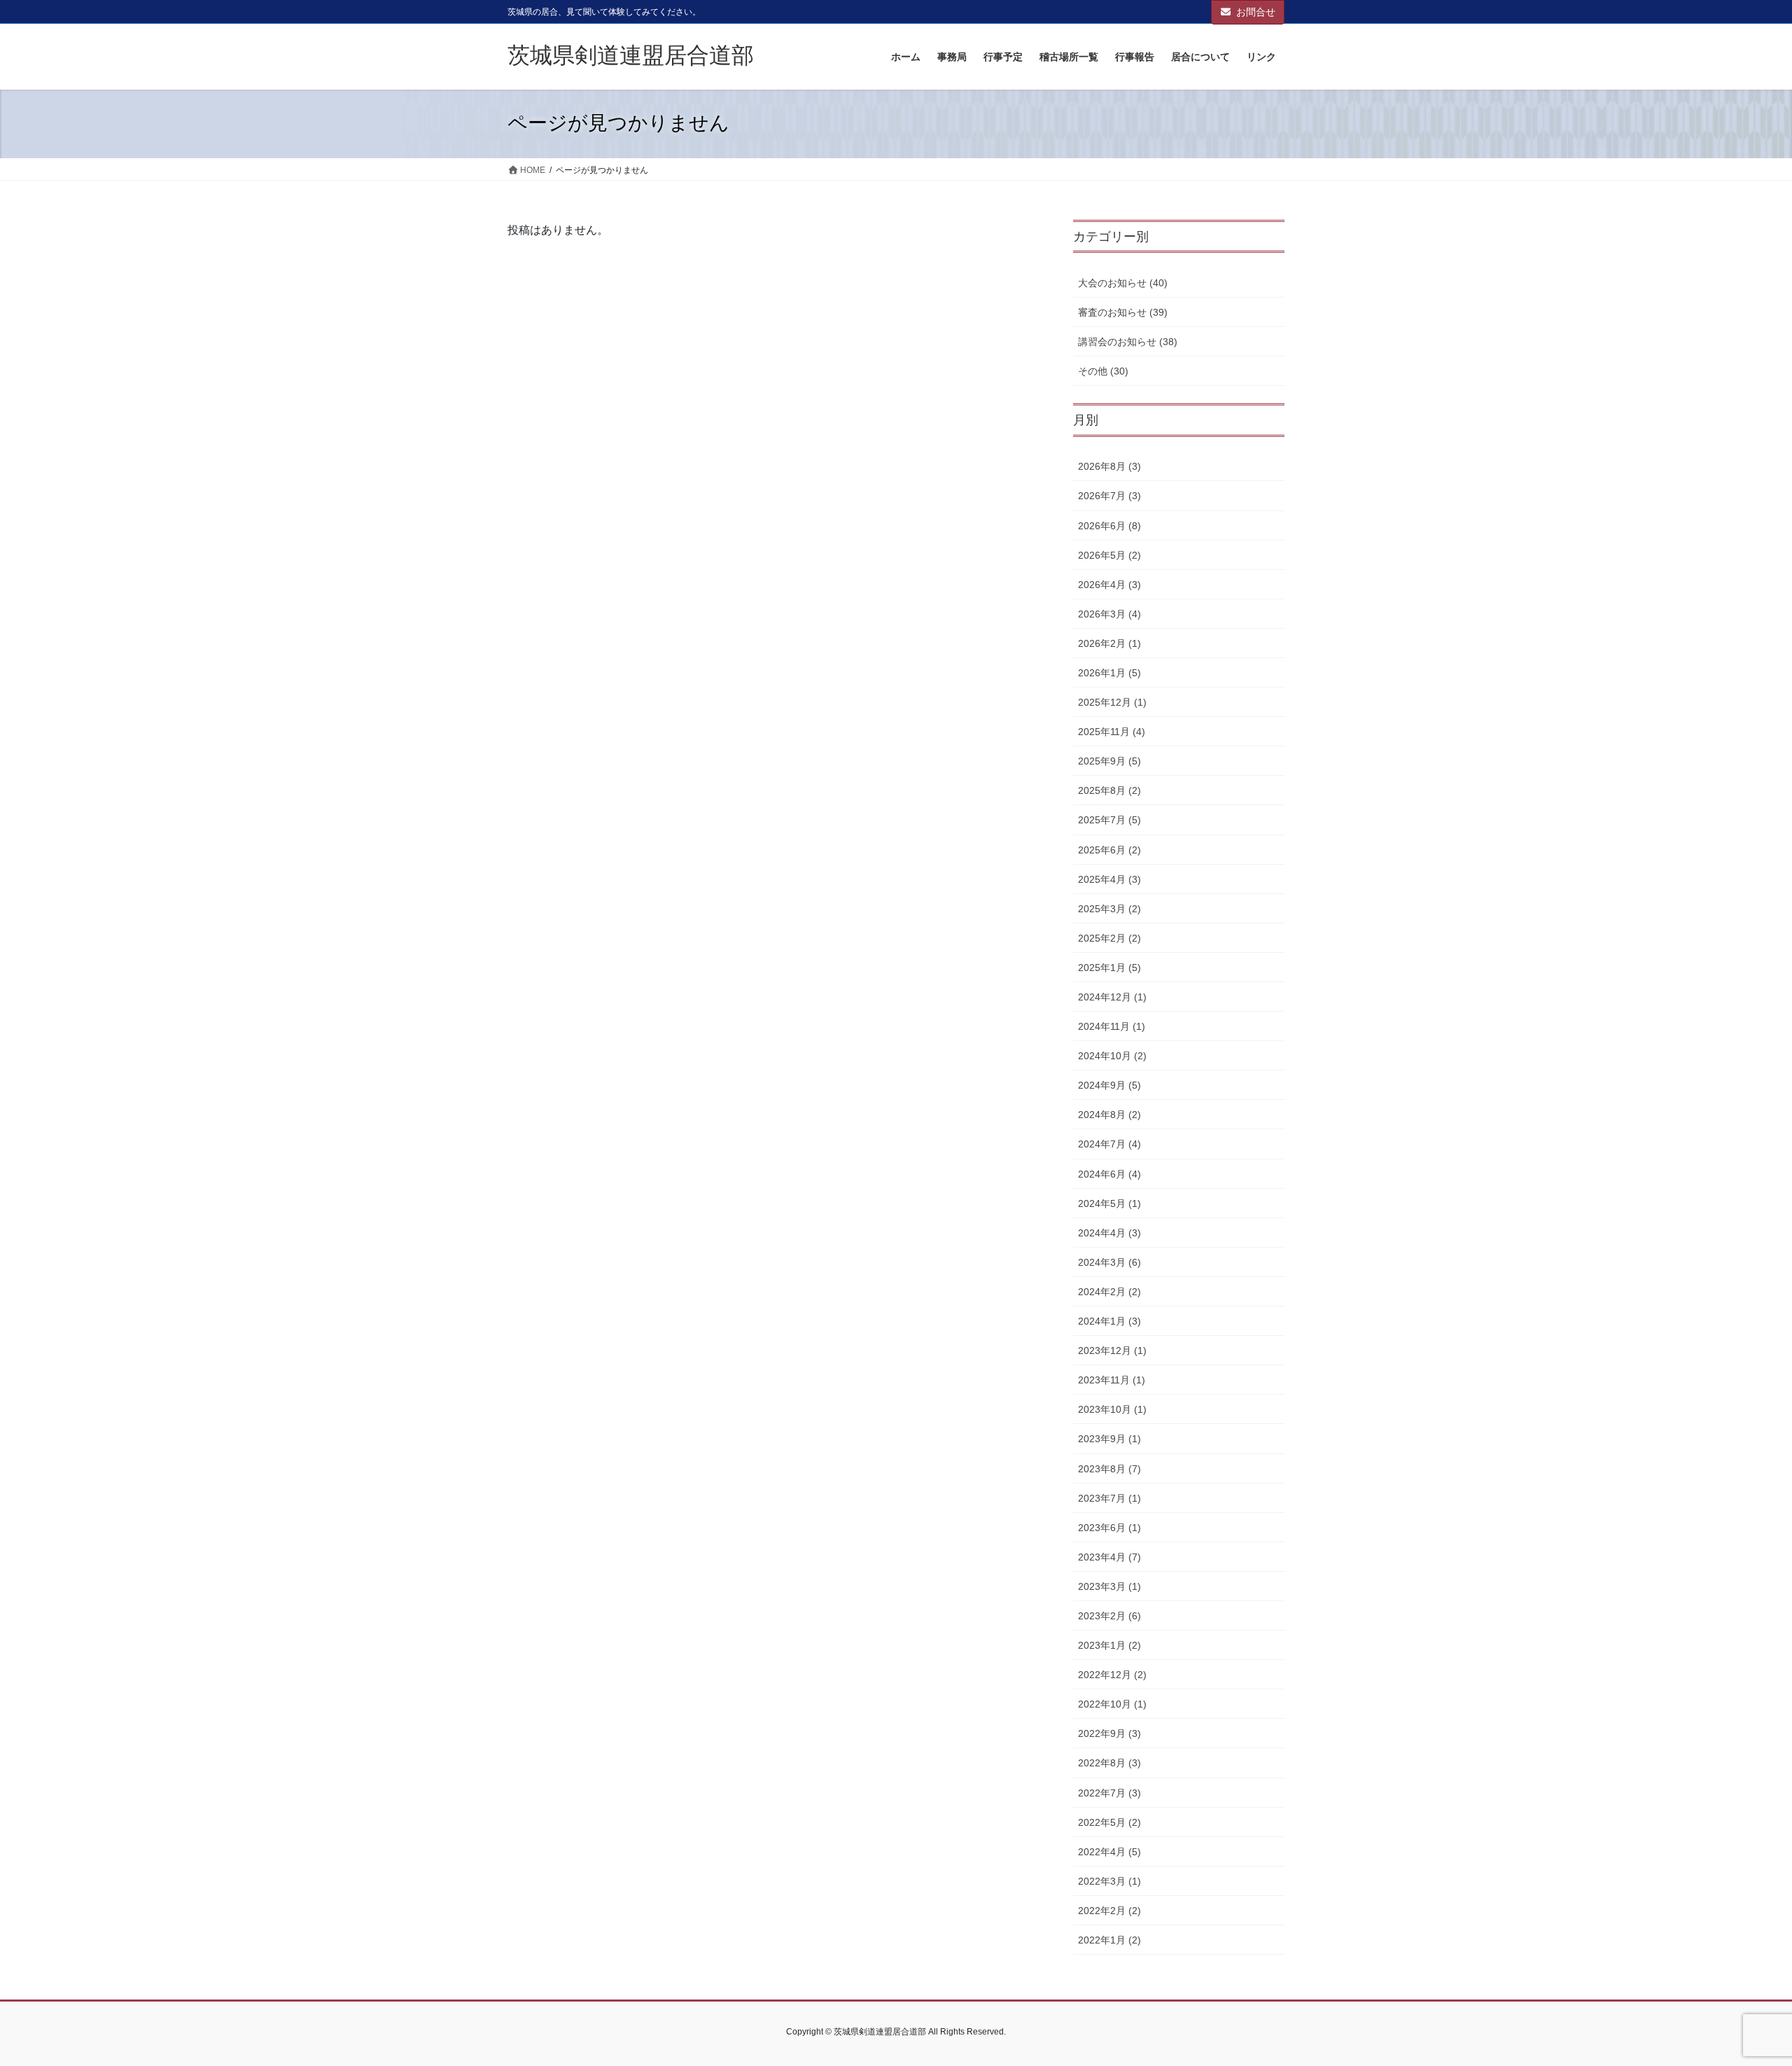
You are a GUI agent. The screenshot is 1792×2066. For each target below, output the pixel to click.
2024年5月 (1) (1109, 1203)
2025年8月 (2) (1109, 790)
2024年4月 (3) (1109, 1233)
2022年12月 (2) (1112, 1675)
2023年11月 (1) (1112, 1380)
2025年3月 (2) (1109, 909)
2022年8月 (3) (1109, 1763)
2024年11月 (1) (1112, 1026)
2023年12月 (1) (1112, 1350)
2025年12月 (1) (1112, 702)
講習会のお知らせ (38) (1128, 342)
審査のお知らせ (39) (1123, 312)
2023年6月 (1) (1109, 1528)
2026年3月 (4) (1109, 614)
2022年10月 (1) (1112, 1704)
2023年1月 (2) (1109, 1645)
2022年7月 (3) (1109, 1793)
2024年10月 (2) (1112, 1056)
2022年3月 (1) (1109, 1881)
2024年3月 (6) (1109, 1262)
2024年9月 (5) (1109, 1085)
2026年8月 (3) (1109, 466)
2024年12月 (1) (1112, 997)
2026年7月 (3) (1109, 496)
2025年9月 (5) (1109, 761)
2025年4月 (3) (1109, 879)
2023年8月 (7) (1109, 1469)
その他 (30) (1103, 371)
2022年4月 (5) (1109, 1852)
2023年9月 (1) (1109, 1439)
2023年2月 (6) (1109, 1616)
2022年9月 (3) (1109, 1733)
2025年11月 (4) (1112, 732)
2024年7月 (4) (1109, 1144)
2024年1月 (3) (1109, 1321)
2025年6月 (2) (1109, 850)
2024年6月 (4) (1109, 1174)
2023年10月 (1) (1112, 1409)
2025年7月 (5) (1109, 820)
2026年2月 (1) (1109, 643)
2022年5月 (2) (1109, 1822)
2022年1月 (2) (1109, 1940)
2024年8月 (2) (1109, 1115)
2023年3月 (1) (1109, 1586)
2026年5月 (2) (1109, 555)
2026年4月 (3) (1109, 585)
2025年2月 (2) (1109, 938)
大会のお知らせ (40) (1123, 283)
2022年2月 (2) (1109, 1911)
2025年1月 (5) (1109, 968)
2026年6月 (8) (1109, 526)
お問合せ (1256, 12)
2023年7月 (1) (1109, 1498)
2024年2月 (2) (1109, 1292)
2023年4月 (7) (1109, 1557)
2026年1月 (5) (1109, 673)
